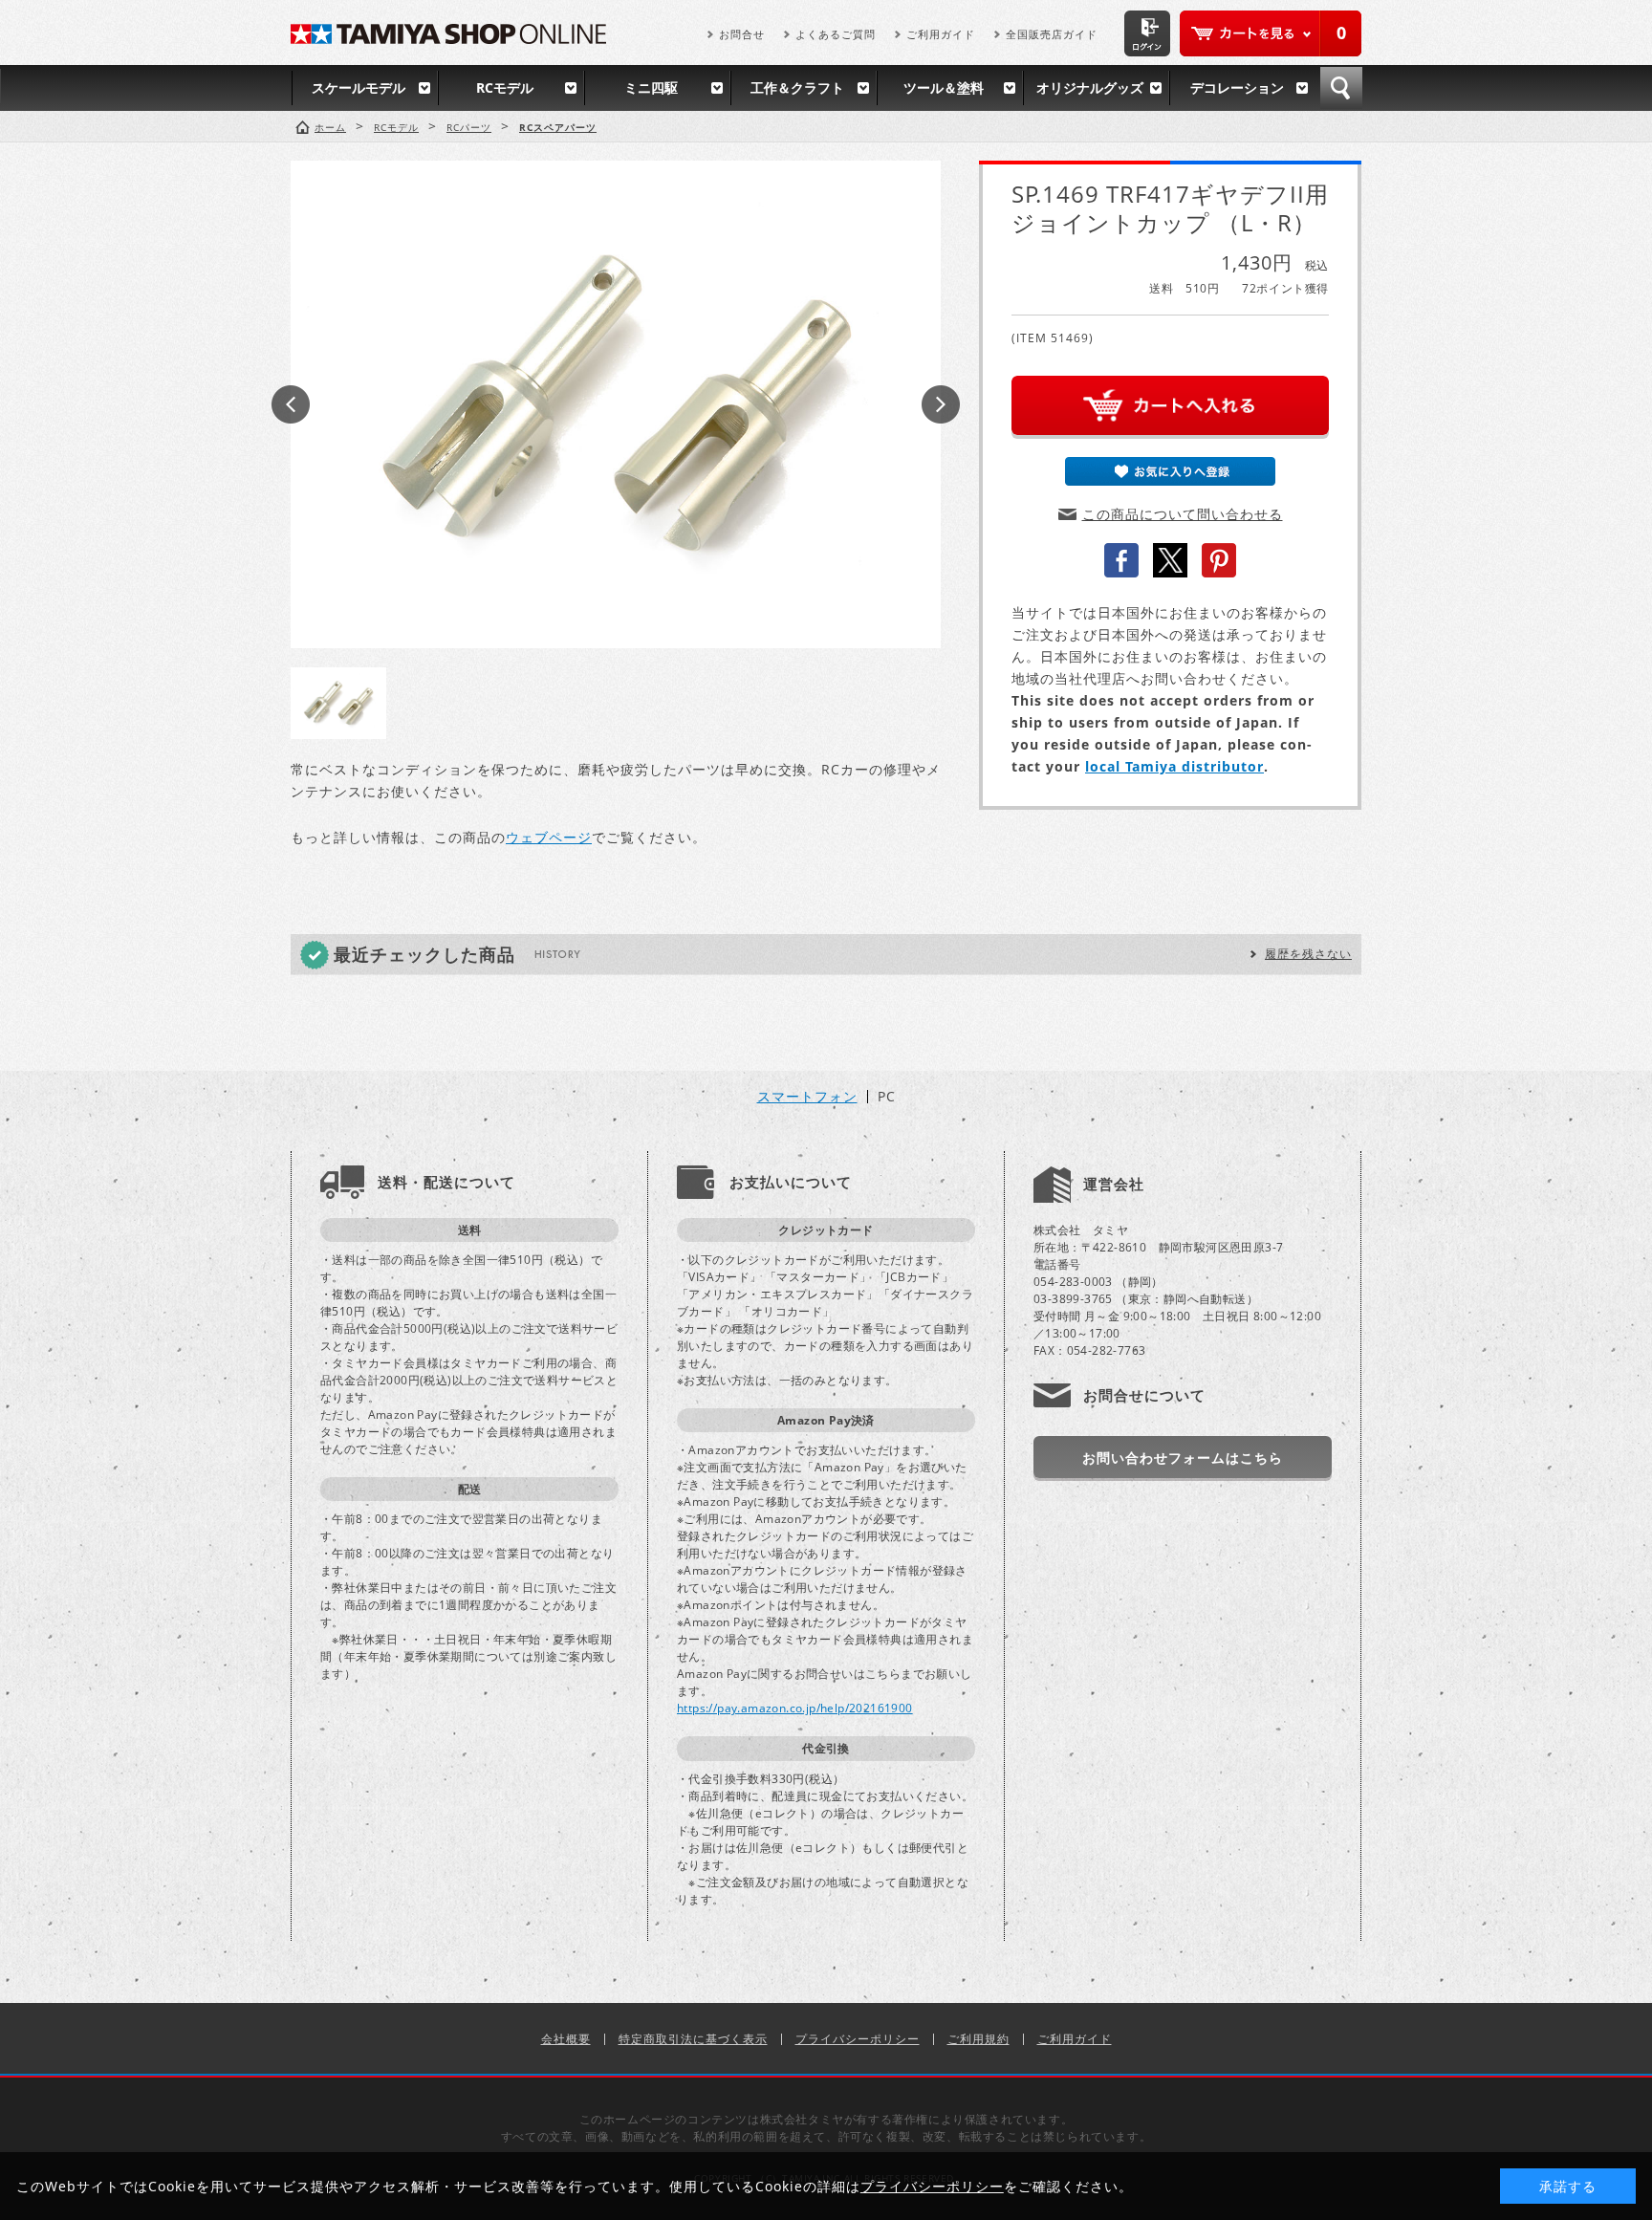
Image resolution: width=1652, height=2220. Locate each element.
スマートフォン (807, 1097)
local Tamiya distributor (1174, 766)
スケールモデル (359, 87)
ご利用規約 (978, 2039)
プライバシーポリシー (858, 2039)
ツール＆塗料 (944, 87)
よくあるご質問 (836, 34)
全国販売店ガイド (1052, 34)
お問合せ (742, 34)
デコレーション (1237, 87)
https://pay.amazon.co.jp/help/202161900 (795, 1708)
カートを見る (1271, 33)
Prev (291, 404)
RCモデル (505, 87)
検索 (1341, 88)
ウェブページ (549, 837)
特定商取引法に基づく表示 (693, 2039)
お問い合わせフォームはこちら (1183, 1458)
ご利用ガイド (941, 34)
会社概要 (566, 2039)
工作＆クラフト (797, 87)
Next (941, 404)
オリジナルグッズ (1090, 87)
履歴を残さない (1308, 954)
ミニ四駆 (651, 87)
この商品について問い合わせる (1183, 514)
